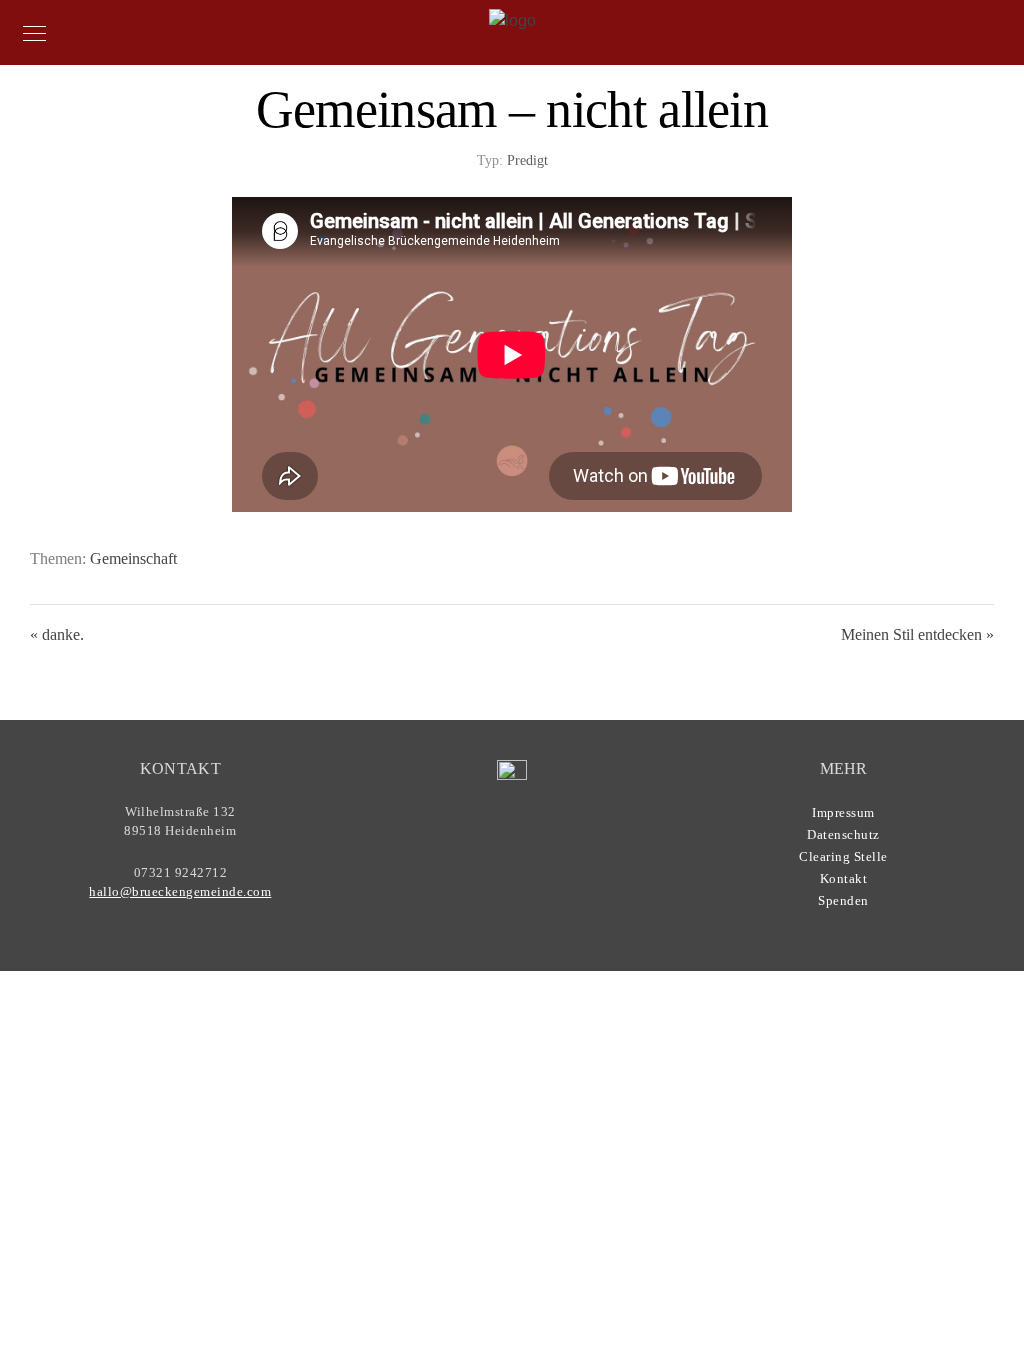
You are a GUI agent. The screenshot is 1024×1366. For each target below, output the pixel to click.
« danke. (57, 634)
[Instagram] (519, 858)
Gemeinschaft (133, 558)
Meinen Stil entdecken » (917, 634)
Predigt (527, 160)
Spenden (843, 900)
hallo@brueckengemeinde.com (180, 891)
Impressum (843, 812)
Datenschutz (843, 834)
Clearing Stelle (843, 856)
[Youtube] (481, 858)
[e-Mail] (558, 858)
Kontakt (844, 878)
